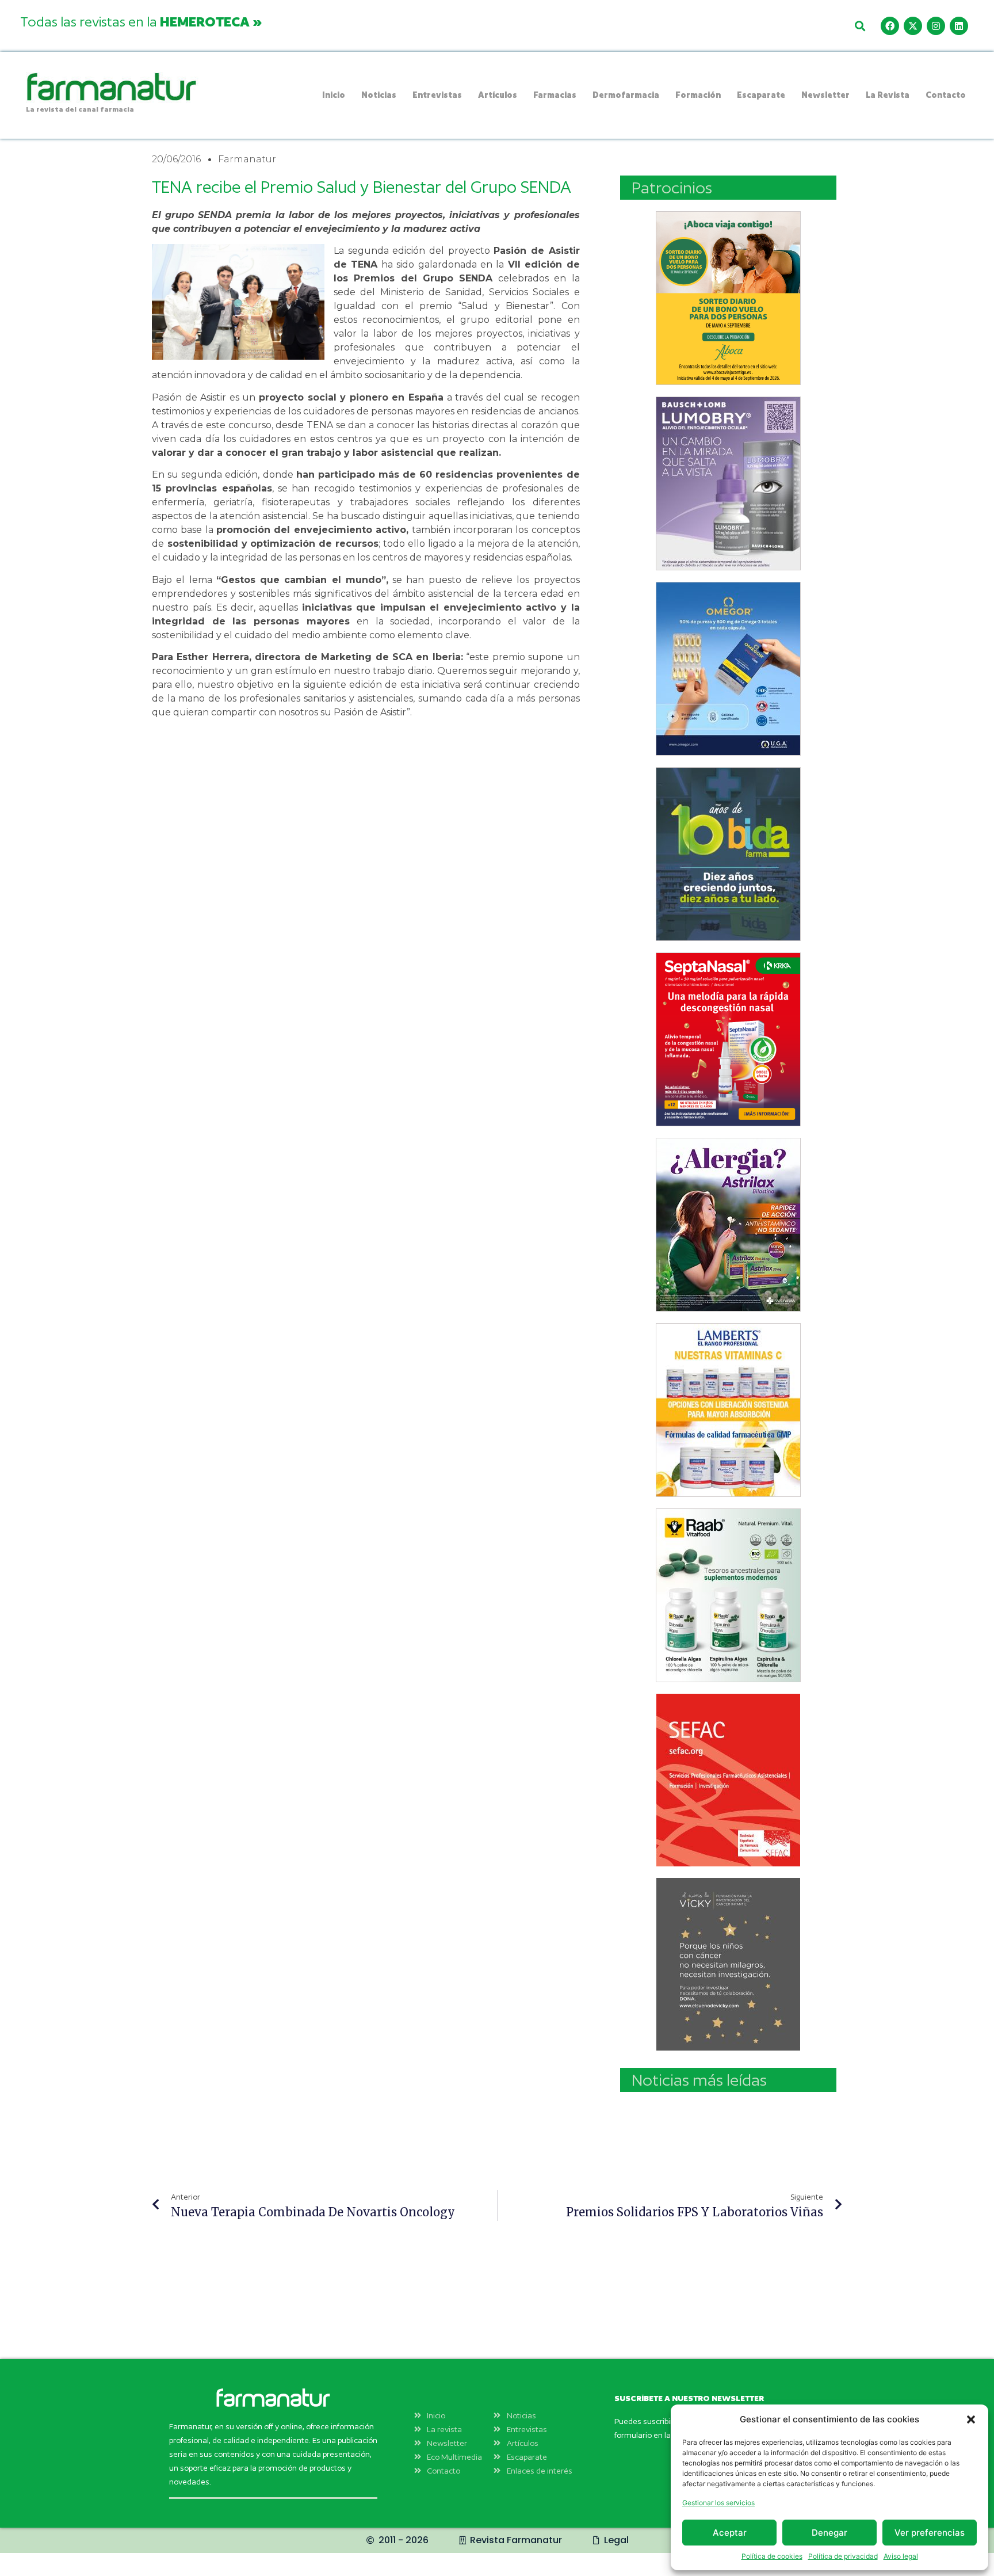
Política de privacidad (843, 2556)
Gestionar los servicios (718, 2503)
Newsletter (825, 95)
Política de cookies (772, 2556)
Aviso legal (901, 2556)
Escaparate (761, 95)
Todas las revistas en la (141, 21)
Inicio (334, 95)
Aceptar (730, 2533)
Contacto (946, 95)
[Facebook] (890, 26)
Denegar (829, 2533)
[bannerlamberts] (728, 298)
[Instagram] (936, 26)
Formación (698, 95)
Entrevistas (437, 95)
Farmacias (555, 95)
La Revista (888, 95)
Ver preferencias (930, 2533)
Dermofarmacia (626, 95)
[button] (971, 2419)
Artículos (498, 95)
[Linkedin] (959, 26)
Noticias (379, 95)
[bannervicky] (728, 1964)
